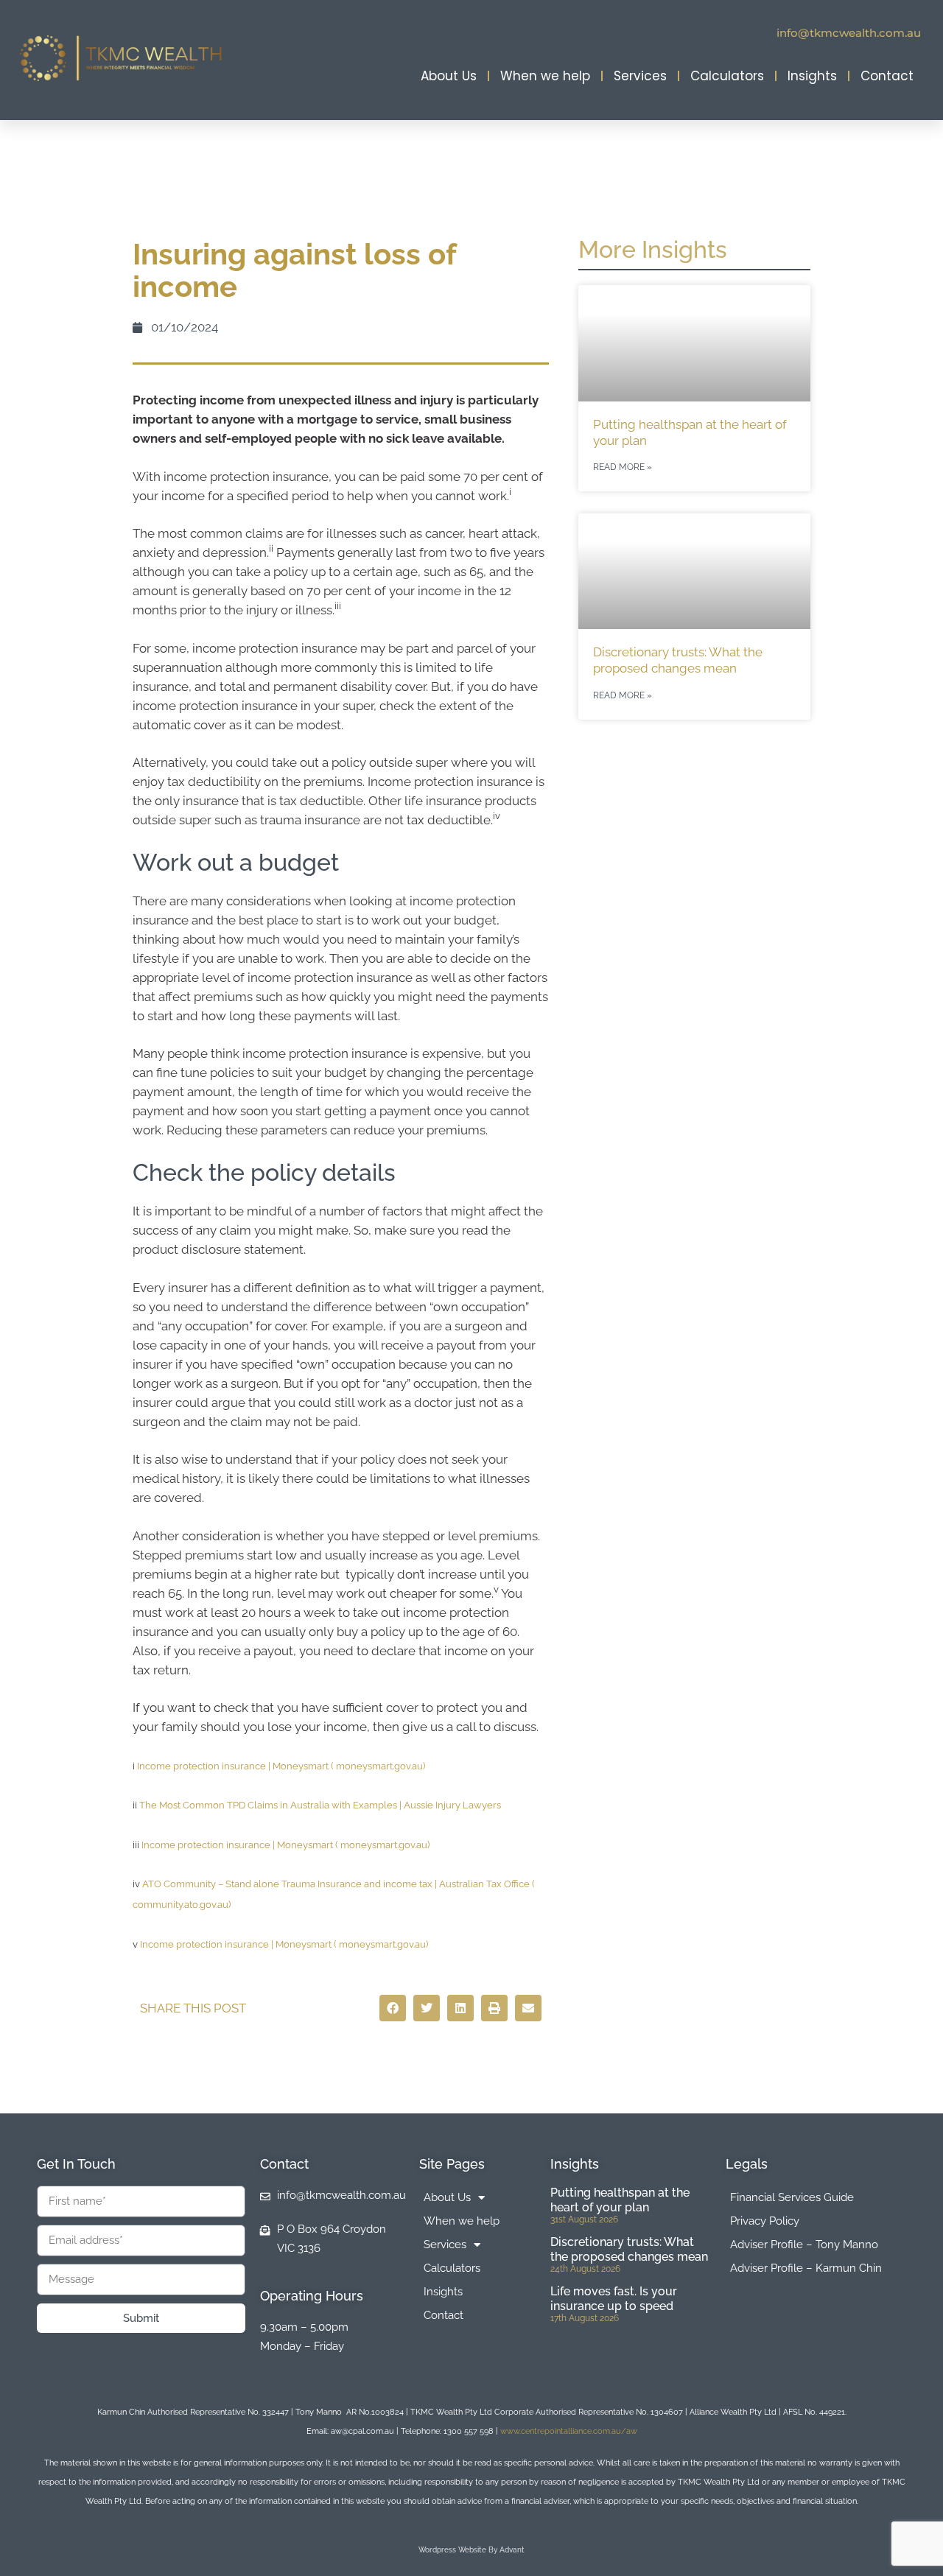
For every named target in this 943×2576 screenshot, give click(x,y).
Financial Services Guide (792, 2197)
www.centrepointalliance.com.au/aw (569, 2431)
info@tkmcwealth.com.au (849, 33)
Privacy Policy (765, 2221)
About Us (449, 76)
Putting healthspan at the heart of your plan (620, 2200)
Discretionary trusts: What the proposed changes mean (629, 2249)
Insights (812, 76)
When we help (545, 76)
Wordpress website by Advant (471, 2550)
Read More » (623, 467)
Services (640, 76)
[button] (393, 2008)
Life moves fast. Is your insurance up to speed (614, 2298)
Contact (887, 76)
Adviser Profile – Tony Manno (804, 2245)
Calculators (727, 76)
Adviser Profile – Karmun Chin (806, 2268)
